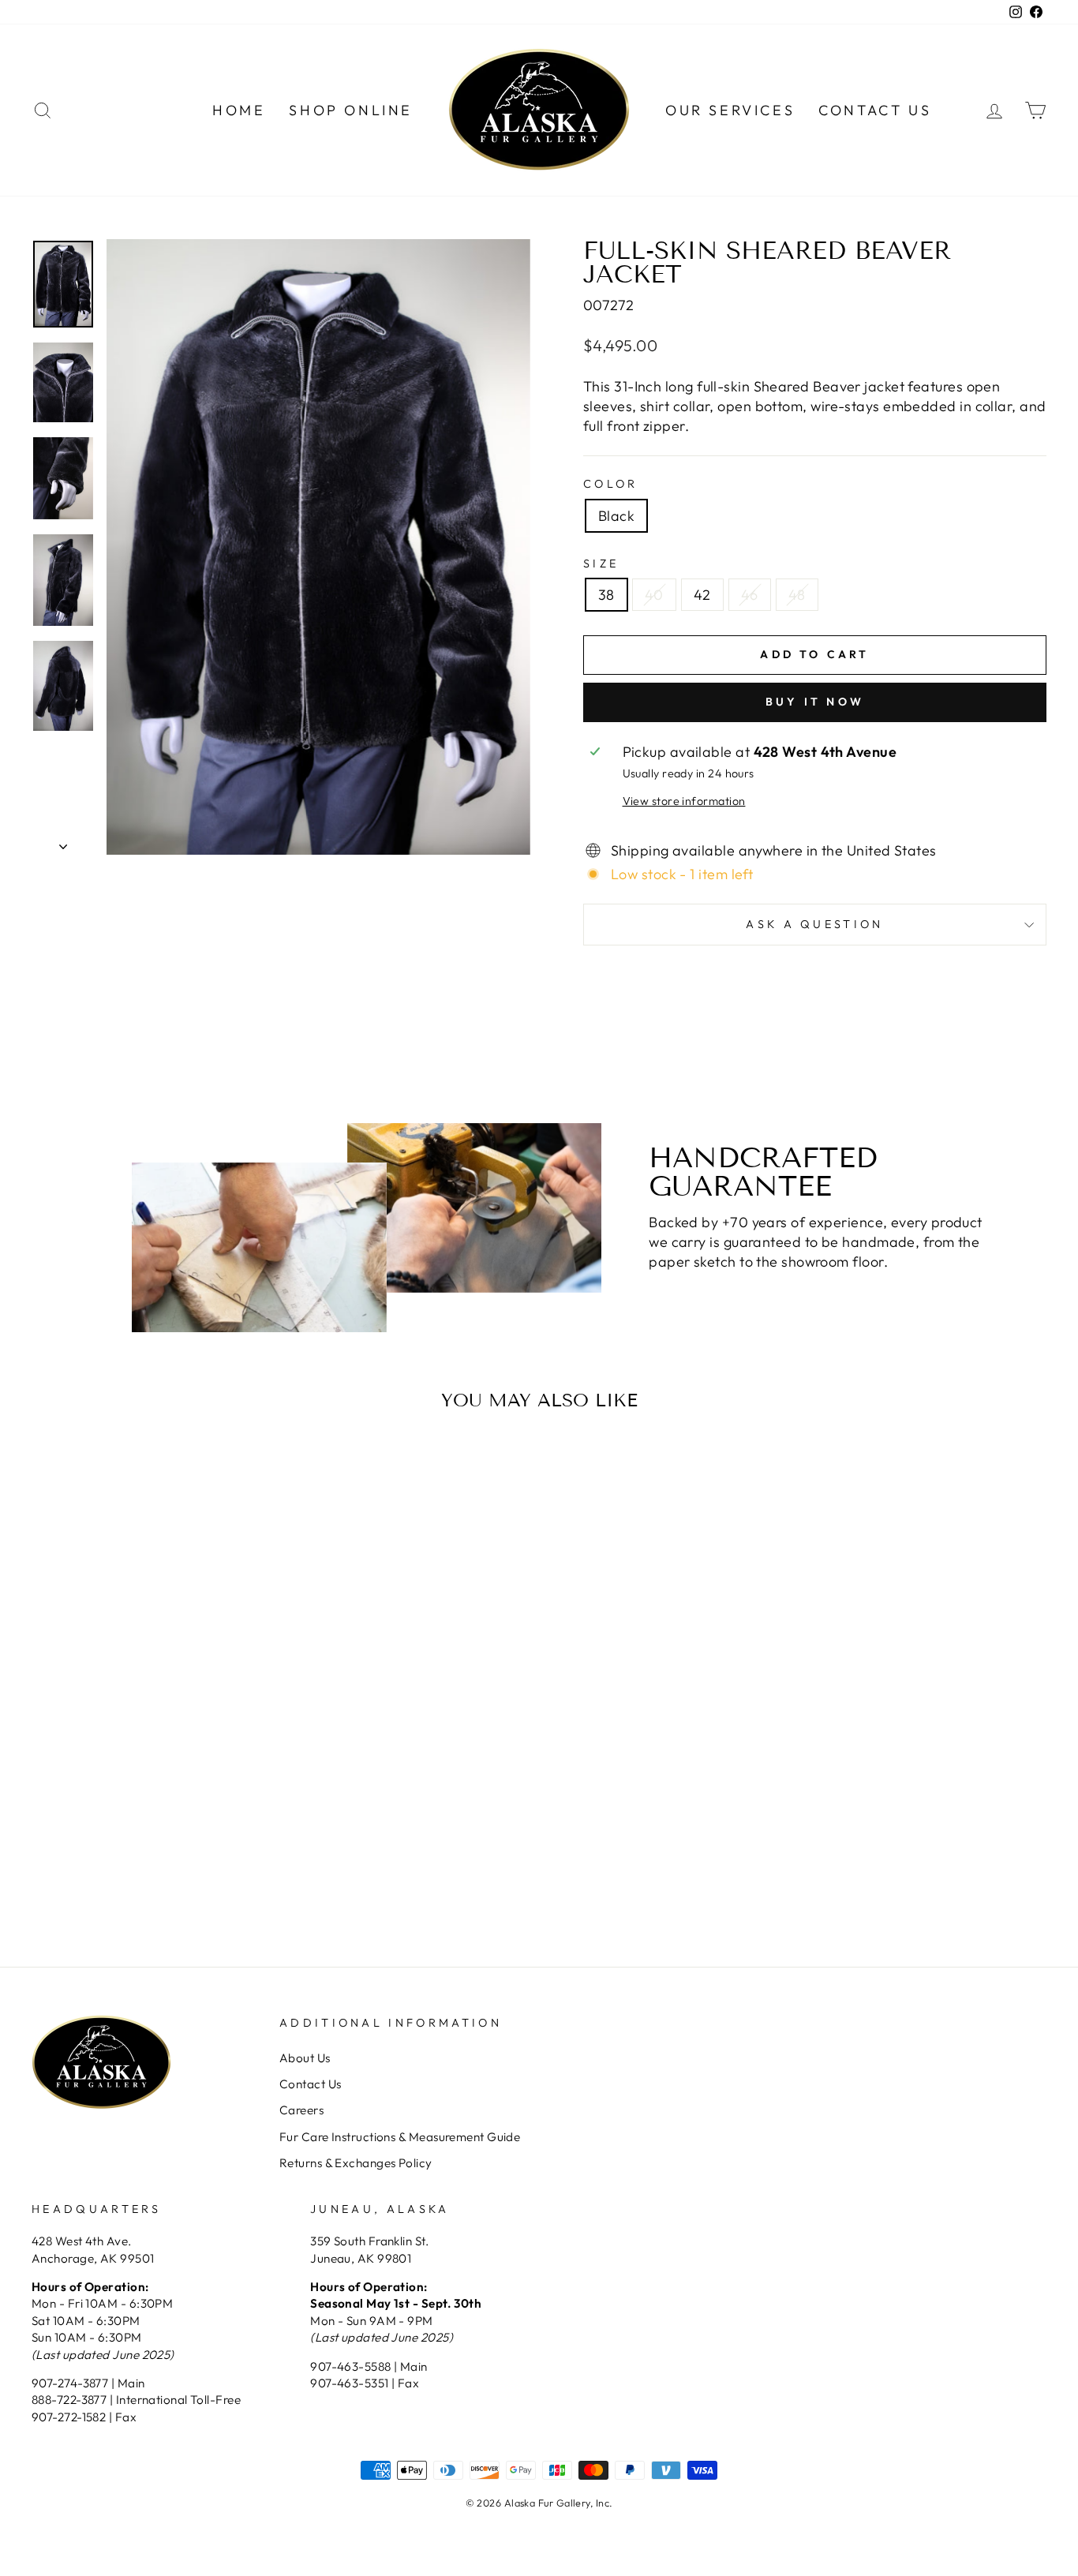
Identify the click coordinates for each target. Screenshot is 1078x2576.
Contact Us (875, 110)
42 (702, 595)
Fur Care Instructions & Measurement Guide (400, 2137)
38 (606, 595)
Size (601, 563)
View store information (684, 801)
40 (654, 595)
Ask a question (814, 924)
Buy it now (815, 702)
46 (750, 595)
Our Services (730, 110)
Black (616, 516)
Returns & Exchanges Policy (356, 2163)
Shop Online (351, 110)
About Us (305, 2058)
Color (611, 484)
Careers (301, 2110)
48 (797, 595)
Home (239, 110)
